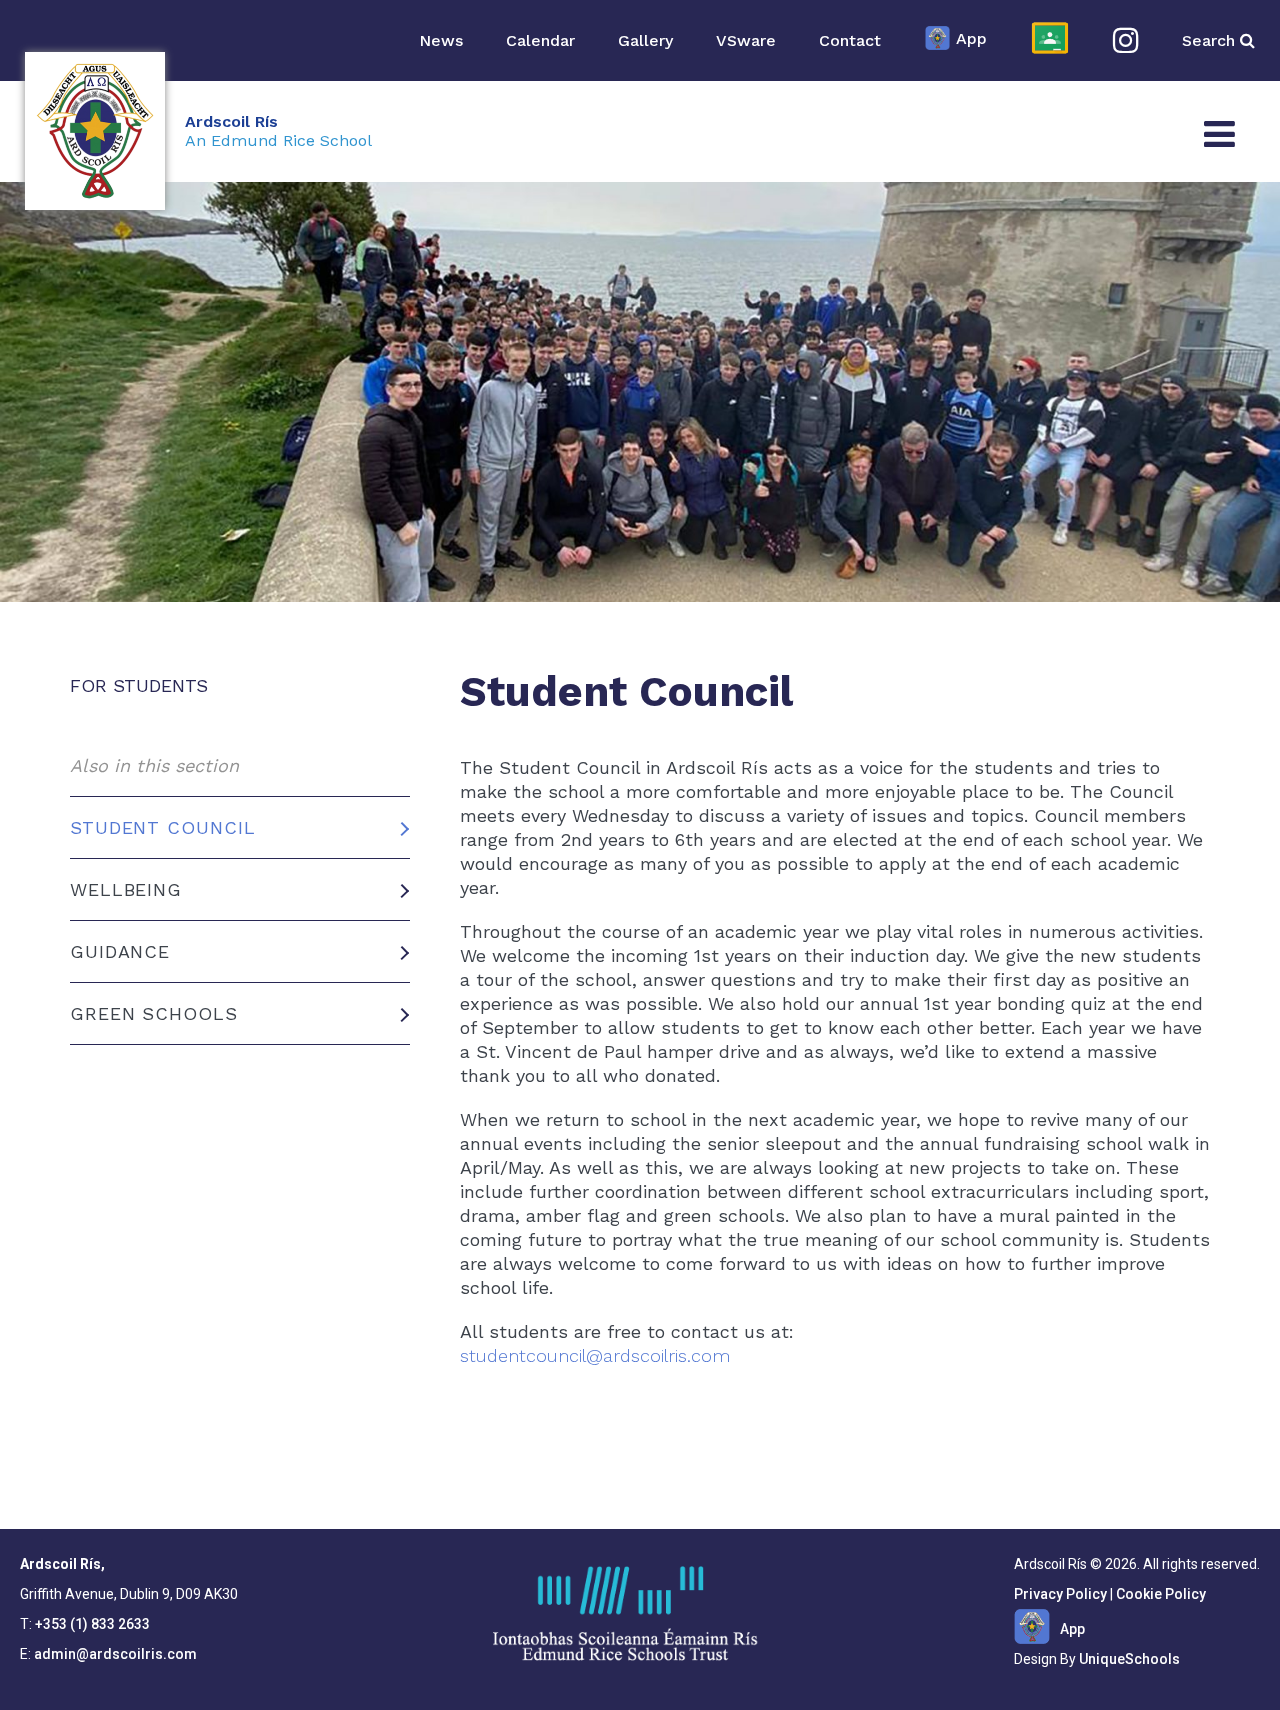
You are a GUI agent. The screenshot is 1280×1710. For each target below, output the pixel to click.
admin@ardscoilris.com (115, 1654)
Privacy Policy (1060, 1594)
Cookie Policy (1161, 1594)
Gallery (645, 40)
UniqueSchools (1129, 1659)
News (441, 40)
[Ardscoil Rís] (95, 131)
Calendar (540, 40)
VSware (746, 40)
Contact (850, 40)
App (971, 38)
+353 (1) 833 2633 (92, 1624)
